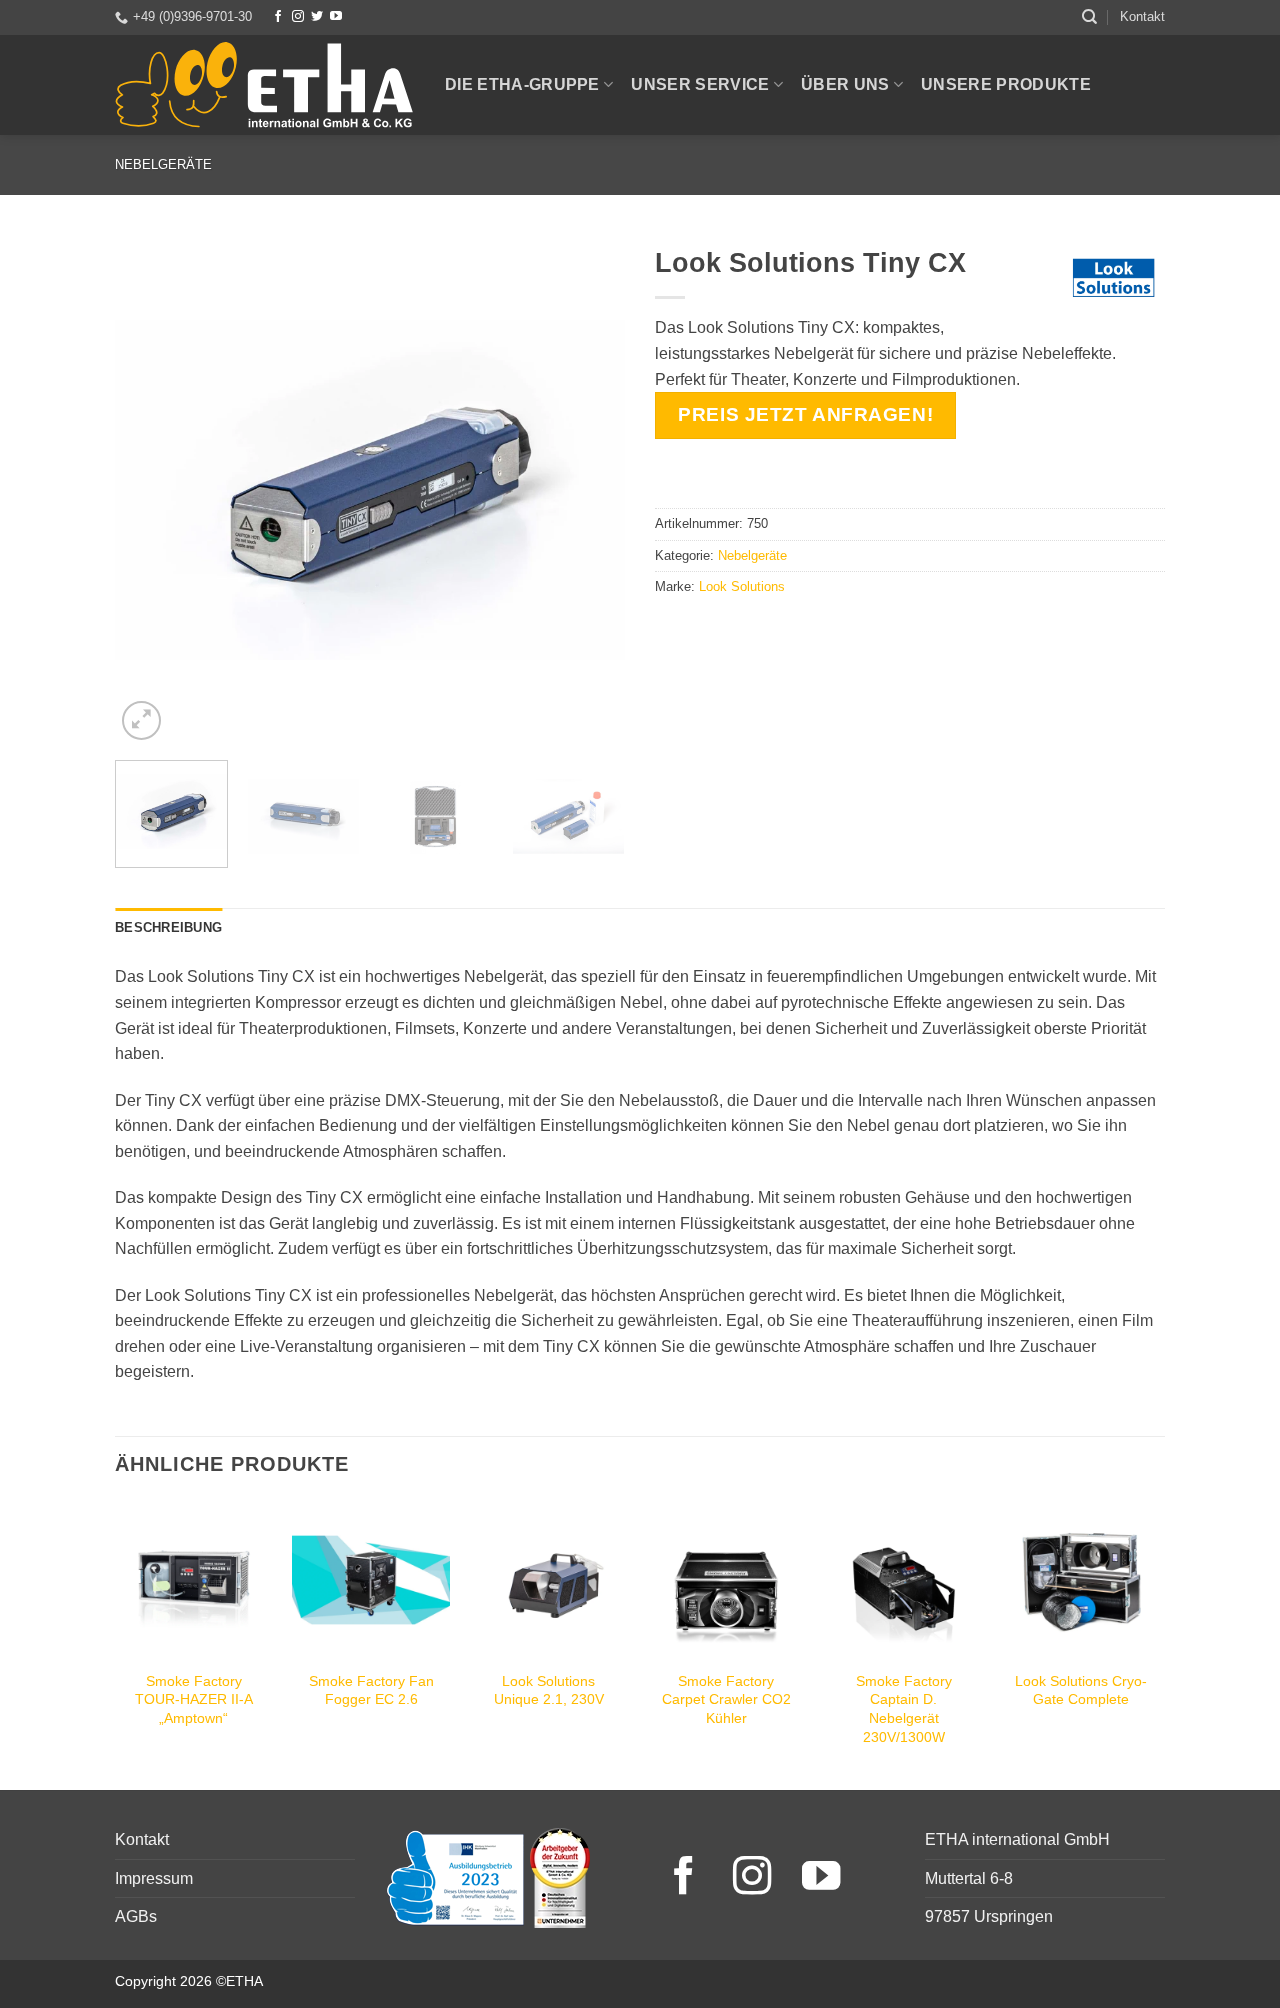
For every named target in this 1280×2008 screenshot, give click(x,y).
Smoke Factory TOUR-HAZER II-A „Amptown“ (194, 1699)
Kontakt (1142, 16)
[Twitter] (317, 17)
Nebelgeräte (163, 164)
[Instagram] (298, 17)
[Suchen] (1089, 17)
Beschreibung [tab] (168, 927)
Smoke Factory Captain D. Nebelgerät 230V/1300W (904, 1709)
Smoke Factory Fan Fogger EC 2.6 (371, 1690)
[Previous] (150, 490)
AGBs (136, 1916)
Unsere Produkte (1006, 84)
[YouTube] (336, 17)
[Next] (590, 490)
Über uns (845, 84)
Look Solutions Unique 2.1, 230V (549, 1690)
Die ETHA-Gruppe (522, 84)
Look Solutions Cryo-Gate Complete (1081, 1690)
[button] (141, 720)
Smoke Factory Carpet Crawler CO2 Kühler (726, 1699)
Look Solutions (742, 586)
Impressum (154, 1878)
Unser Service (700, 84)
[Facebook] (278, 17)
